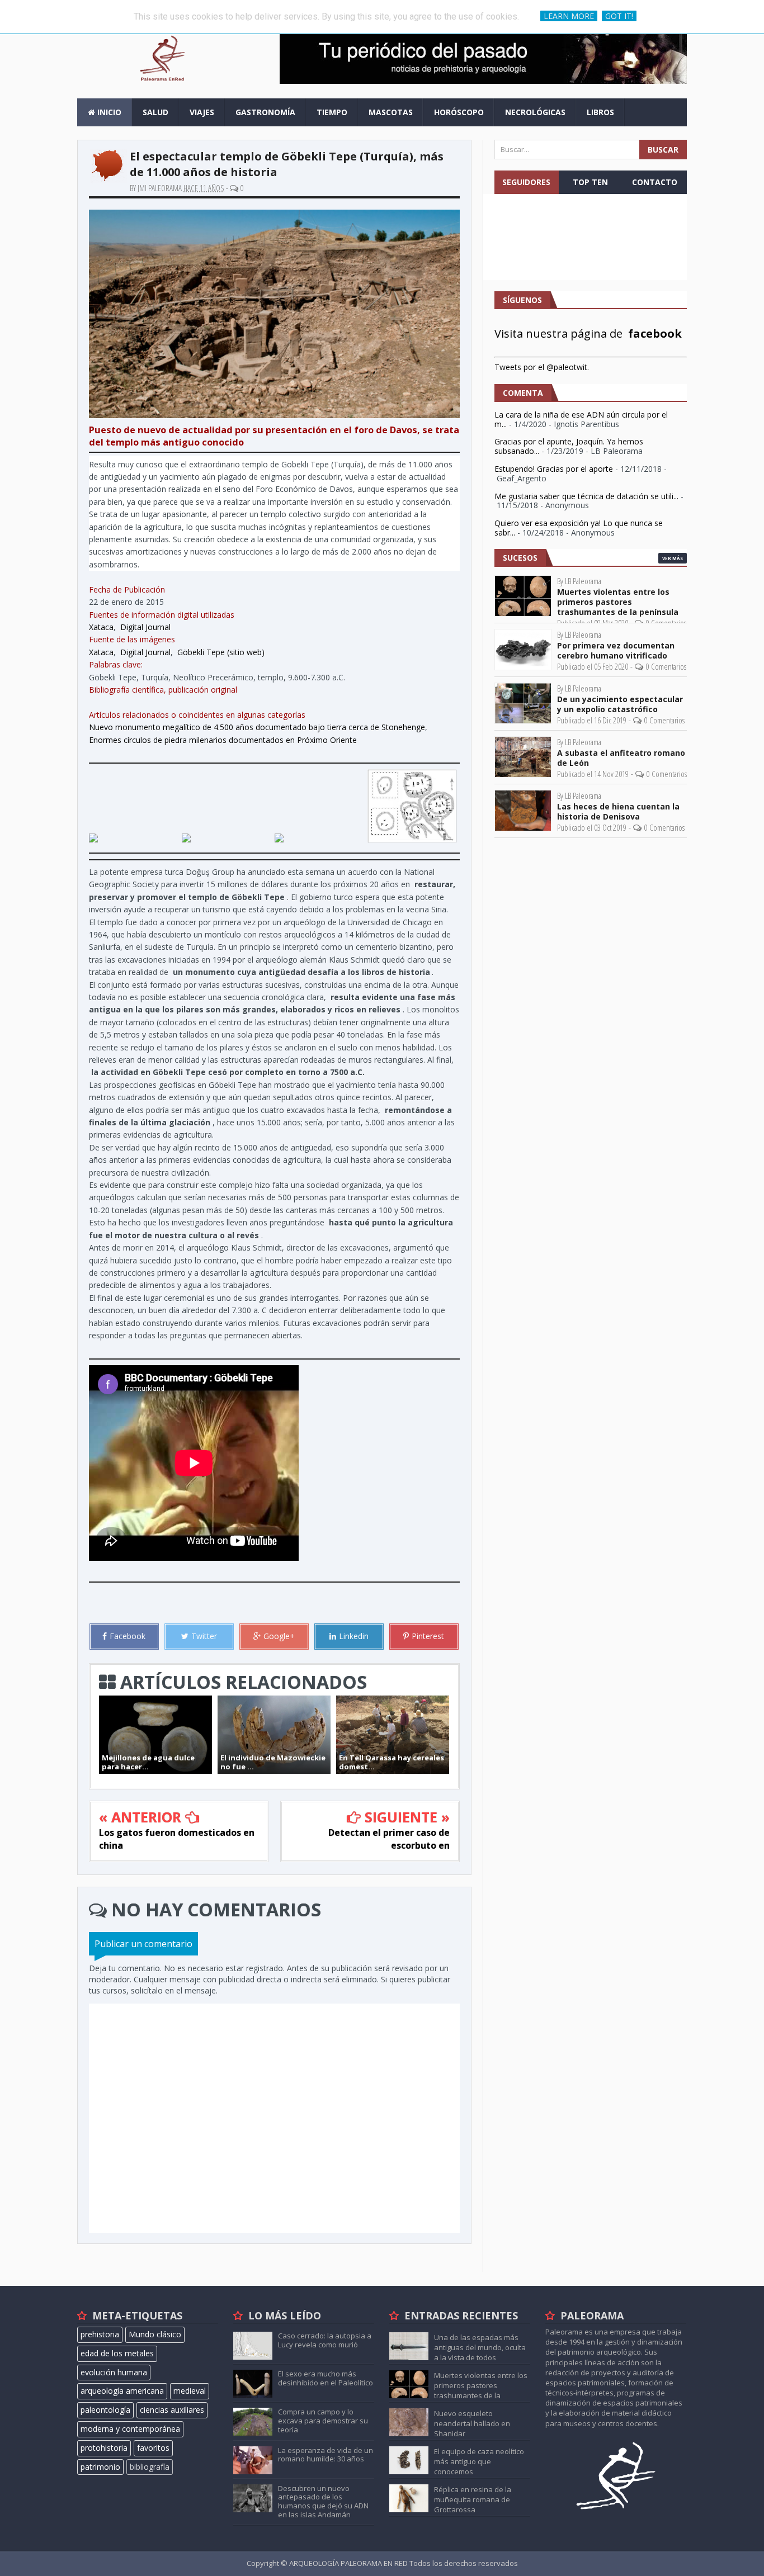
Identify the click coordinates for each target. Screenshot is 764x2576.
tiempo (332, 112)
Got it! (619, 16)
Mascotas (391, 112)
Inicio (108, 112)
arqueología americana (122, 2391)
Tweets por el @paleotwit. (542, 367)
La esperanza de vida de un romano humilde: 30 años (326, 2455)
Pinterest (428, 1636)
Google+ (279, 1636)
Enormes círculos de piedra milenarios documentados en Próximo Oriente (223, 740)
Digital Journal (145, 627)
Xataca (101, 627)
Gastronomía (265, 112)
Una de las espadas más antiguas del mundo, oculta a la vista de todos (480, 2347)
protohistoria (104, 2448)
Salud (155, 112)
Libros (600, 112)
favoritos (153, 2448)
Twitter (204, 1636)
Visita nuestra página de (588, 333)
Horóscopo (459, 112)
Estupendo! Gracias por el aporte (554, 469)
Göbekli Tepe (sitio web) (221, 652)
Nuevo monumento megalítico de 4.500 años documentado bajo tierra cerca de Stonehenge (257, 727)
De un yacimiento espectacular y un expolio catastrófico (620, 704)
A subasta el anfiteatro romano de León (621, 758)
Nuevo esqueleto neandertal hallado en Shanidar (472, 2423)
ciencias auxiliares (172, 2410)
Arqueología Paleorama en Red (349, 2563)
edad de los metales (117, 2353)
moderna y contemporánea (130, 2429)
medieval (190, 2391)
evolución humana (114, 2372)
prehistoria (100, 2334)
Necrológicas (535, 112)
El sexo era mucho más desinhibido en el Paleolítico (326, 2378)
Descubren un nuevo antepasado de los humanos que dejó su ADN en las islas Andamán (323, 2501)
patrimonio (100, 2467)
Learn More (569, 16)
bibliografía (150, 2467)
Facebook (128, 1636)
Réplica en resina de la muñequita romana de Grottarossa (473, 2499)
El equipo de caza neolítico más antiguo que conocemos (479, 2461)
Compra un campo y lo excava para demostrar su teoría (323, 2420)
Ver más (673, 558)
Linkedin (354, 1636)
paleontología (105, 2410)
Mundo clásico (155, 2334)
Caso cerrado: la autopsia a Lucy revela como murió (325, 2340)
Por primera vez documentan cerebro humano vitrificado (616, 651)
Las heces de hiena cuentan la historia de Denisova (618, 812)
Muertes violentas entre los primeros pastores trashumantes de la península (618, 602)
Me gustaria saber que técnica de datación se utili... (586, 496)
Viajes (202, 112)
